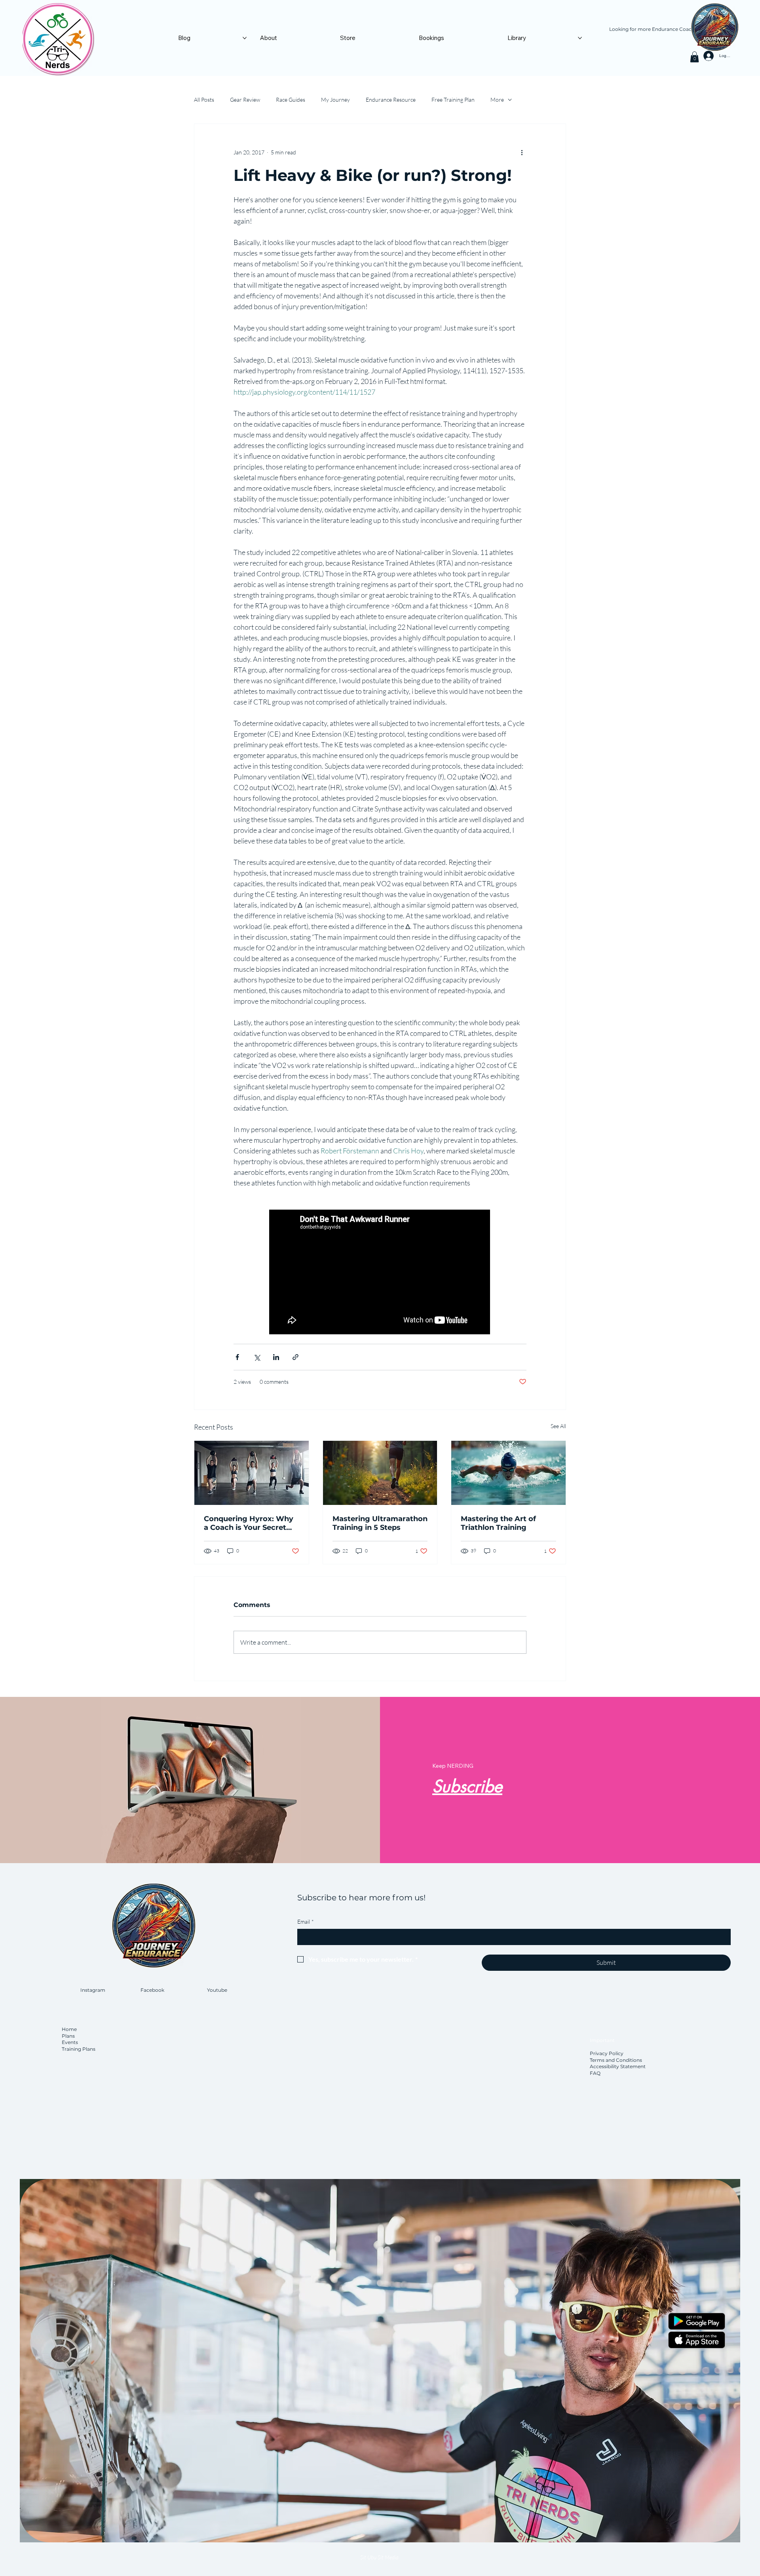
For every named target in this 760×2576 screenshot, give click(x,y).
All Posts (204, 100)
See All (558, 1426)
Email (306, 1922)
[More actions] (522, 152)
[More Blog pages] (245, 38)
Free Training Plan (453, 100)
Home (70, 2029)
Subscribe (467, 1786)
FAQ (595, 2073)
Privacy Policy (607, 2053)
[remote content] (380, 1273)
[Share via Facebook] (237, 1357)
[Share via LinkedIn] (276, 1357)
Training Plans (79, 2049)
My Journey (335, 100)
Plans (68, 2036)
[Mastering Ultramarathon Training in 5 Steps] (380, 1473)
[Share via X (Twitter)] (257, 1357)
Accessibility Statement (618, 2066)
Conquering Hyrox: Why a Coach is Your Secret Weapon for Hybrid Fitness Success (249, 1523)
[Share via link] (295, 1357)
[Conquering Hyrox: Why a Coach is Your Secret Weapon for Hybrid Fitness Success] (252, 1473)
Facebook (152, 1990)
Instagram (93, 1990)
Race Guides (291, 100)
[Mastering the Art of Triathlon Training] (508, 1473)
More (497, 100)
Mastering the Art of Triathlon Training (498, 1523)
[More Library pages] (580, 38)
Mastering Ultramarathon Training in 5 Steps (380, 1523)
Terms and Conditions (616, 2060)
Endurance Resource (391, 100)
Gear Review (245, 100)
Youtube (217, 1990)
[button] (694, 57)
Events (70, 2042)
